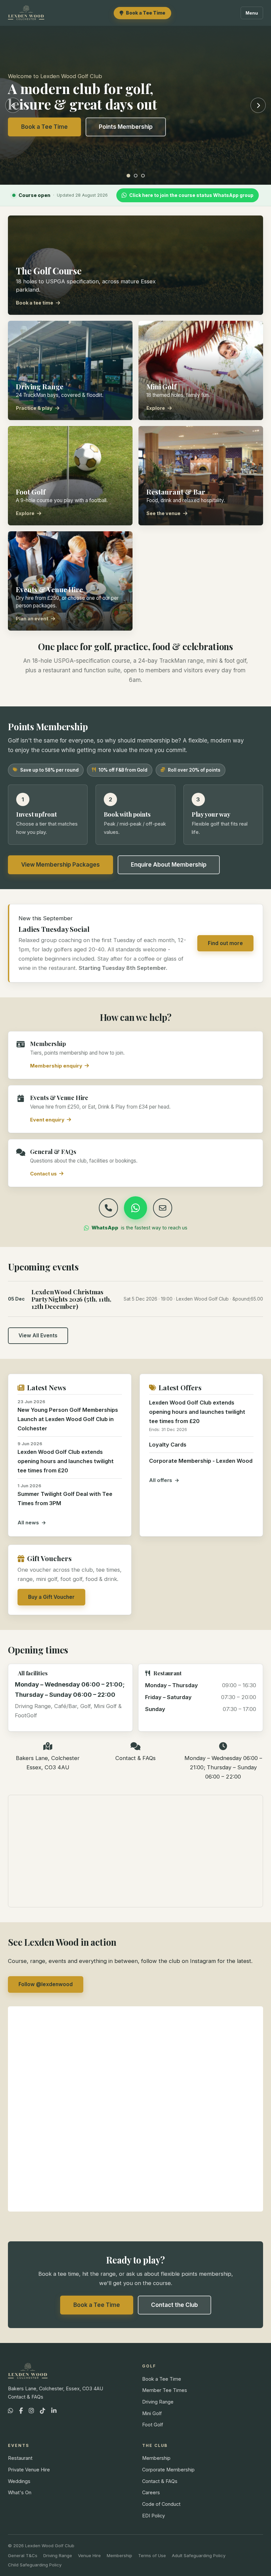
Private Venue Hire (29, 2470)
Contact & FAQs (135, 1758)
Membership (156, 2458)
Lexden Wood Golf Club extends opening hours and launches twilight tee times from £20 (66, 1461)
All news (28, 1523)
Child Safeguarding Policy (35, 2565)
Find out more (225, 943)
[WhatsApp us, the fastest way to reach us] (135, 1208)
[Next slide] (258, 105)
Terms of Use (152, 2555)
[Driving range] (136, 176)
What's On (20, 2492)
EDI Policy (154, 2516)
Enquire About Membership (169, 865)
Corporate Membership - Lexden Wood (201, 1461)
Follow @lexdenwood (46, 1984)
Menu (252, 13)
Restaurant (20, 2458)
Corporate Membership (168, 2470)
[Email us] (163, 1208)
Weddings (19, 2481)
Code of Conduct (161, 2504)
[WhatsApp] (11, 2411)
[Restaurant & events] (143, 176)
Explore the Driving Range (57, 127)
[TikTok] (43, 2411)
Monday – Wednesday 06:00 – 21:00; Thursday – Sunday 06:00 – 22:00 (223, 1767)
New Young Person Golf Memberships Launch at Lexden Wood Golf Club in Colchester (68, 1419)
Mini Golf (152, 2413)
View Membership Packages (60, 865)
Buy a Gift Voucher (51, 1597)
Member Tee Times (165, 2390)
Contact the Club (174, 2305)
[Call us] (108, 1208)
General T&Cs (23, 2555)
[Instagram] (31, 2411)
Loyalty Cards (168, 1445)
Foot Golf (153, 2425)
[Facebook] (21, 2411)
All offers (161, 1480)
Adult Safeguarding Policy (199, 2555)
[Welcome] (128, 176)
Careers (151, 2492)
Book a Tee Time (97, 2305)
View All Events (38, 1336)
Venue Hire (89, 2555)
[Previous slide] (13, 105)
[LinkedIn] (54, 2411)
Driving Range (158, 2402)
